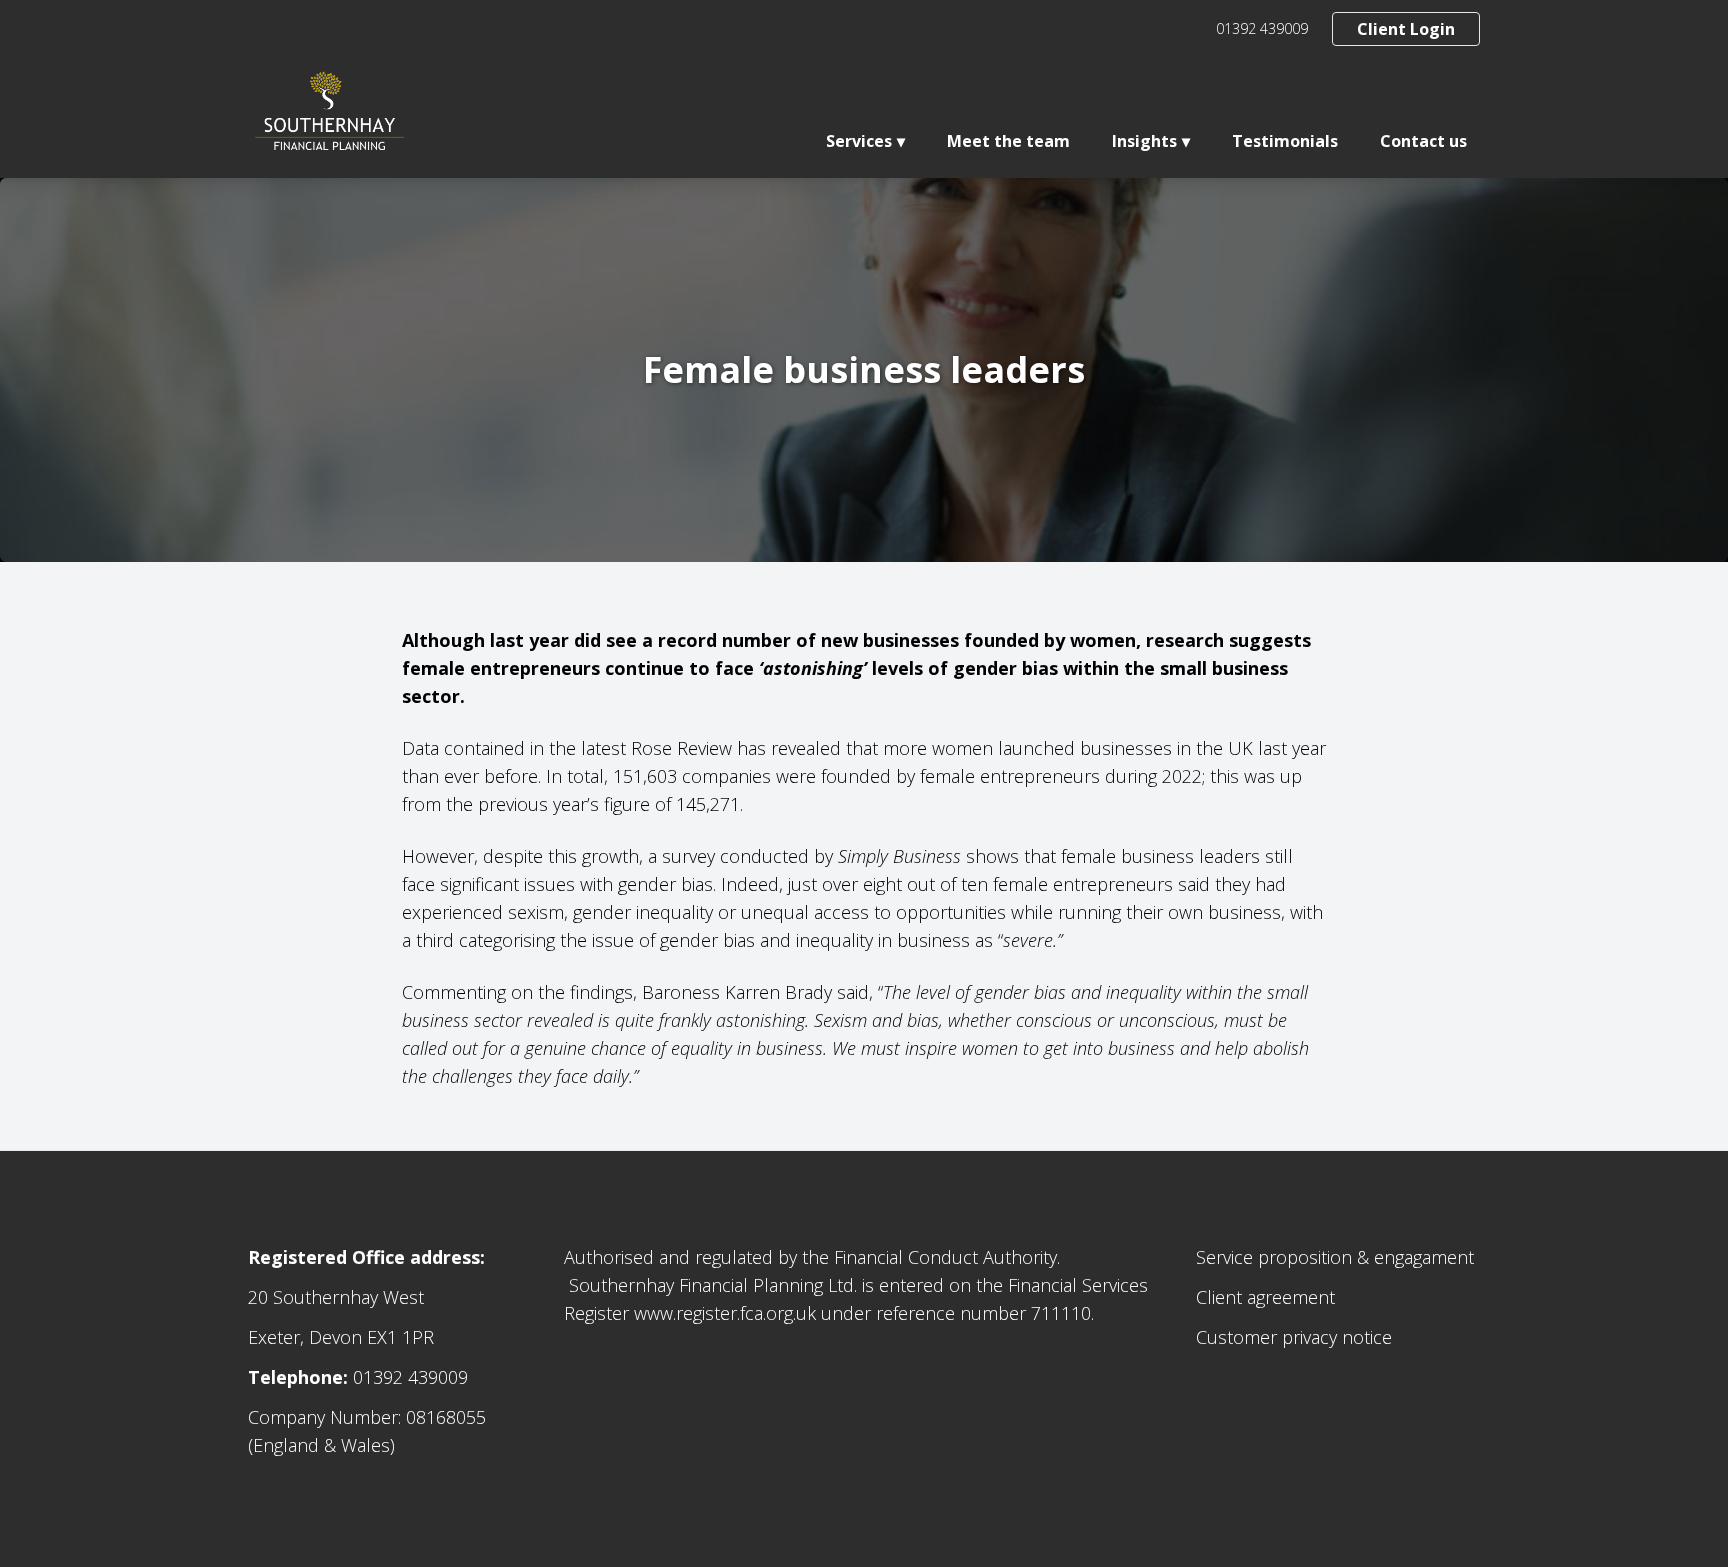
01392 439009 (1262, 28)
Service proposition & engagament (1335, 1257)
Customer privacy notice (1294, 1337)
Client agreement (1265, 1297)
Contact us (1423, 141)
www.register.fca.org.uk (725, 1313)
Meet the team (1008, 141)
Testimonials (1285, 141)
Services (859, 141)
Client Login (1406, 29)
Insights (1144, 141)
